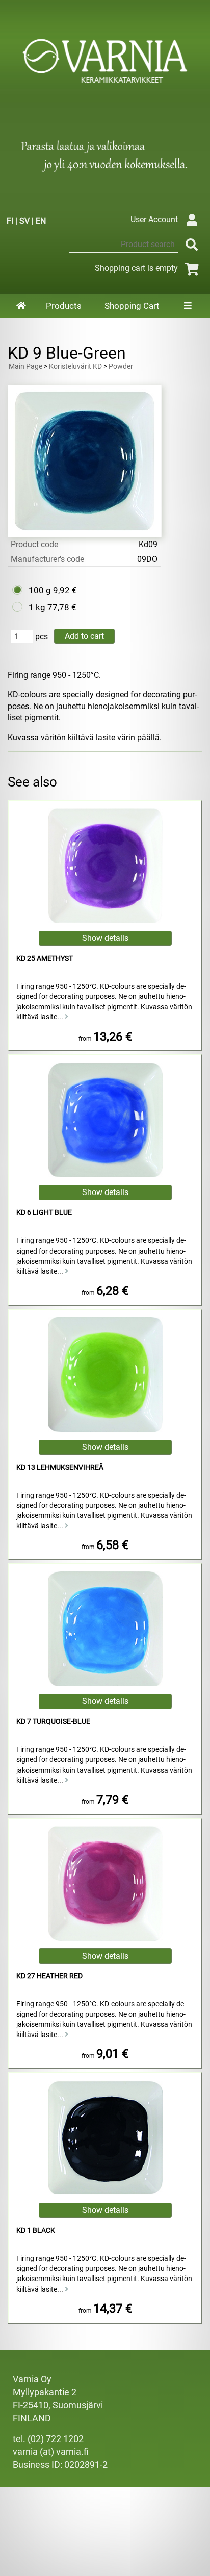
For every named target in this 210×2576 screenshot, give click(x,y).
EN (41, 221)
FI (10, 221)
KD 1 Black (36, 2230)
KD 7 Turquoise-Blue (53, 1721)
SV (24, 221)
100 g (40, 590)
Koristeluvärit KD (75, 367)
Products (64, 306)
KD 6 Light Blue (44, 1213)
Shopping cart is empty (136, 268)
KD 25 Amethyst (45, 958)
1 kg (37, 607)
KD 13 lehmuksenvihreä (60, 1467)
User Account (154, 219)
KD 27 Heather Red (49, 1976)
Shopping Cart (132, 306)
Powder (121, 367)
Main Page (25, 367)
